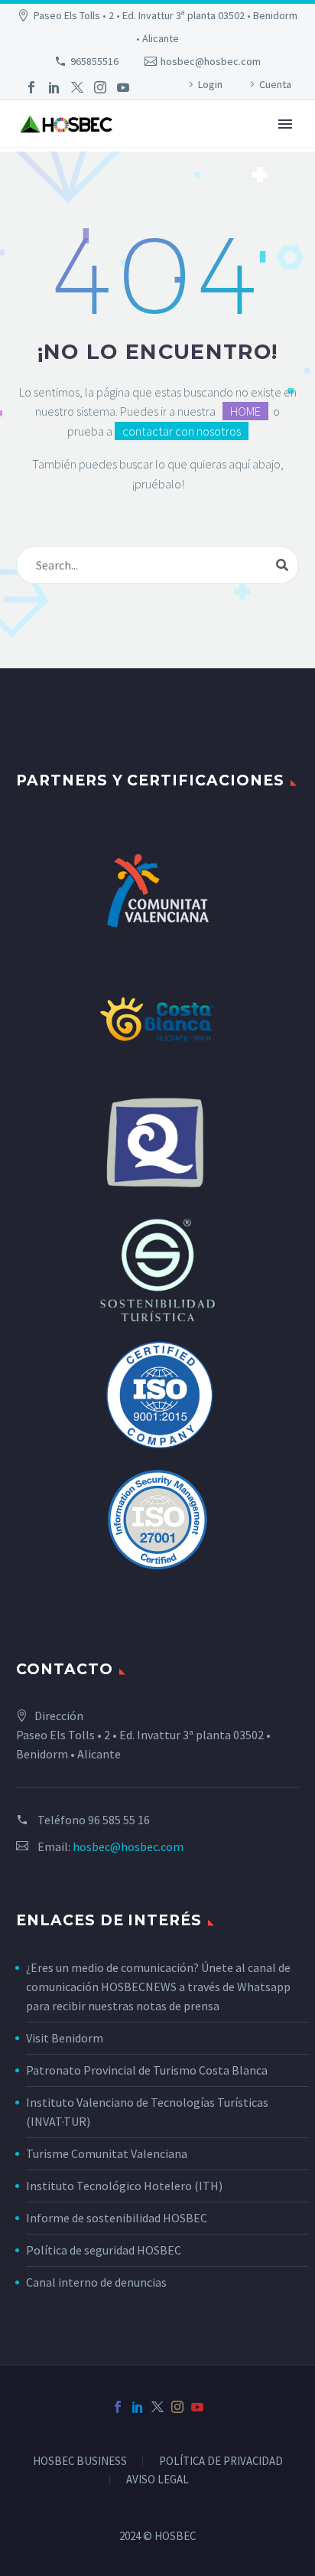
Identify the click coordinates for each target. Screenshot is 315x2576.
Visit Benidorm (65, 2038)
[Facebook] (31, 87)
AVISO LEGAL (157, 2480)
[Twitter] (77, 87)
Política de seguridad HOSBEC (104, 2250)
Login (210, 84)
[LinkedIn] (54, 87)
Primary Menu (285, 124)
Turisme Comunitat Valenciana (107, 2153)
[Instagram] (100, 87)
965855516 (94, 61)
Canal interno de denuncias (96, 2282)
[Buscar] (282, 565)
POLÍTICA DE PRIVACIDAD (221, 2462)
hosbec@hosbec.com (211, 61)
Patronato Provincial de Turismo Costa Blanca (147, 2070)
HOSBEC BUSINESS (80, 2462)
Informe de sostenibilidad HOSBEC (118, 2218)
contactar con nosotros (182, 431)
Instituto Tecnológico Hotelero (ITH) (124, 2186)
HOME (245, 411)
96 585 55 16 (119, 1820)
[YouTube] (123, 87)
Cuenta (275, 84)
